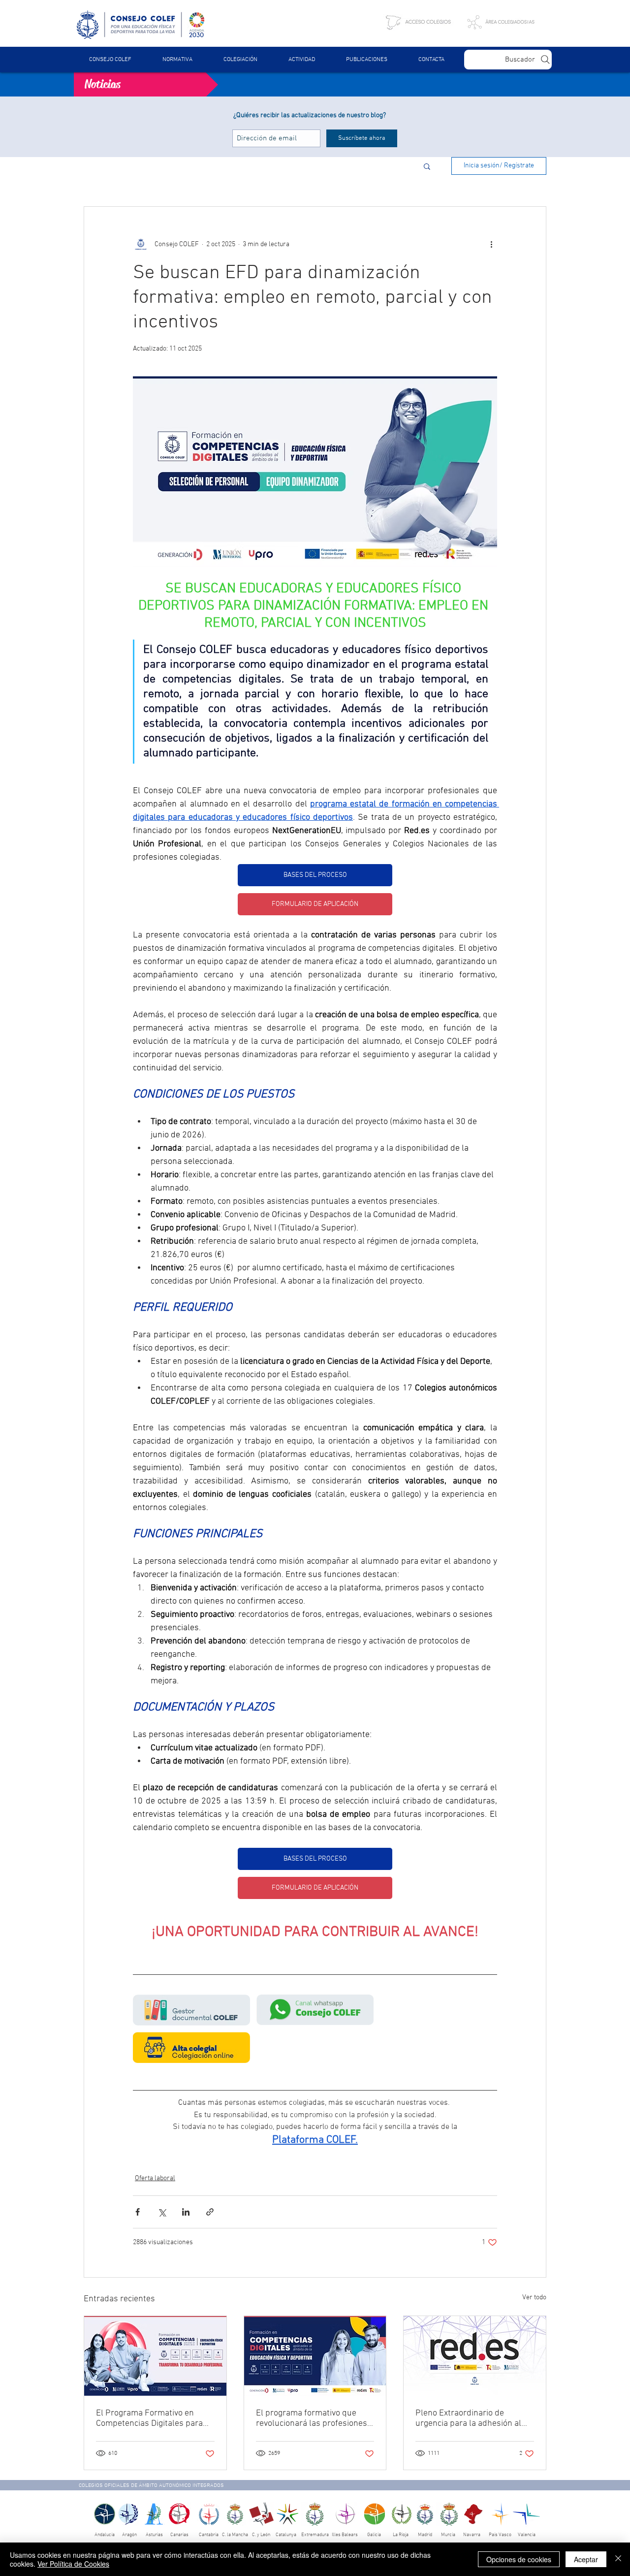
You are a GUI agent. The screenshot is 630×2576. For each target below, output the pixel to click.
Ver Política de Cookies (73, 2564)
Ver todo (534, 2298)
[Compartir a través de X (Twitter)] (162, 2212)
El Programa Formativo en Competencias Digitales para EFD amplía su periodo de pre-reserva (153, 2418)
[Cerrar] (618, 2559)
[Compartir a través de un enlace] (210, 2212)
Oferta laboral (155, 2178)
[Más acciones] (491, 244)
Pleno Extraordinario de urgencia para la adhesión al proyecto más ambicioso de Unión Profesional (468, 2418)
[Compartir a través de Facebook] (138, 2212)
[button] (177, 60)
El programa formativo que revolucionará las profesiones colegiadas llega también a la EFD (312, 2418)
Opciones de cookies (519, 2559)
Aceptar (586, 2559)
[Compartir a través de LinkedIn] (186, 2212)
